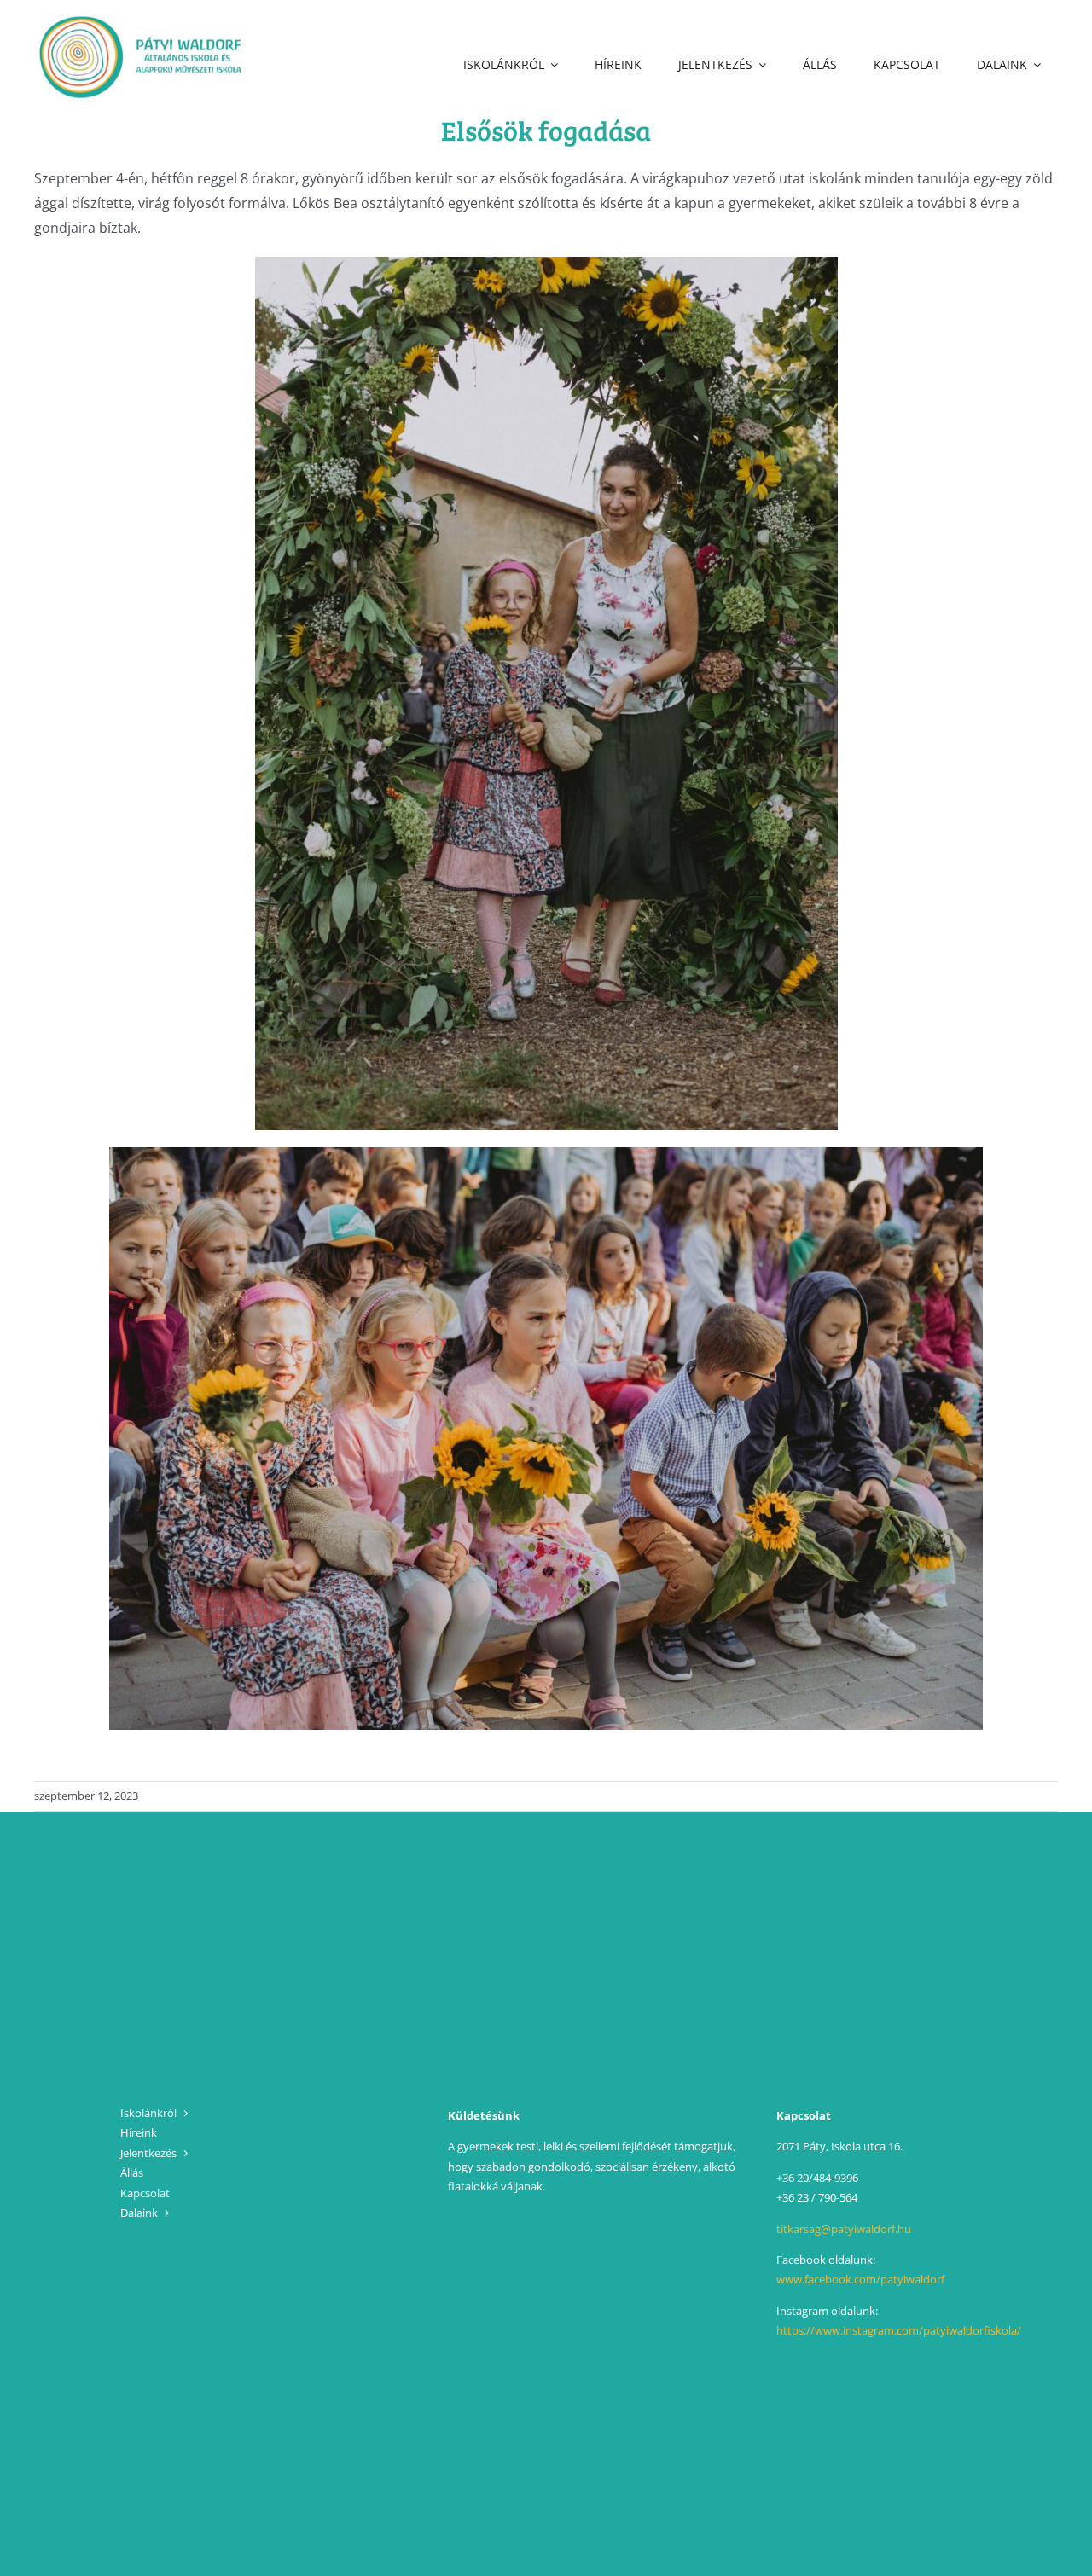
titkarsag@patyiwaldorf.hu (844, 2229)
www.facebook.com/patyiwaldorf (860, 2279)
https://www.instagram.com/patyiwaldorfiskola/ (899, 2330)
